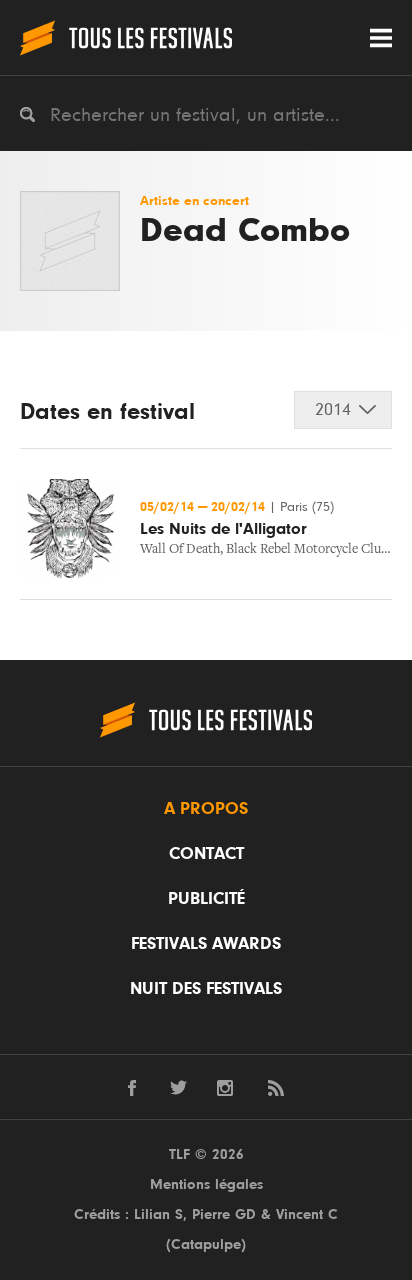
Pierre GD (224, 1214)
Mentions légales (206, 1184)
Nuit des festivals (206, 989)
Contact (206, 854)
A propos (206, 809)
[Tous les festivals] (126, 37)
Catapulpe (206, 1244)
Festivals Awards (206, 944)
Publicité (206, 899)
